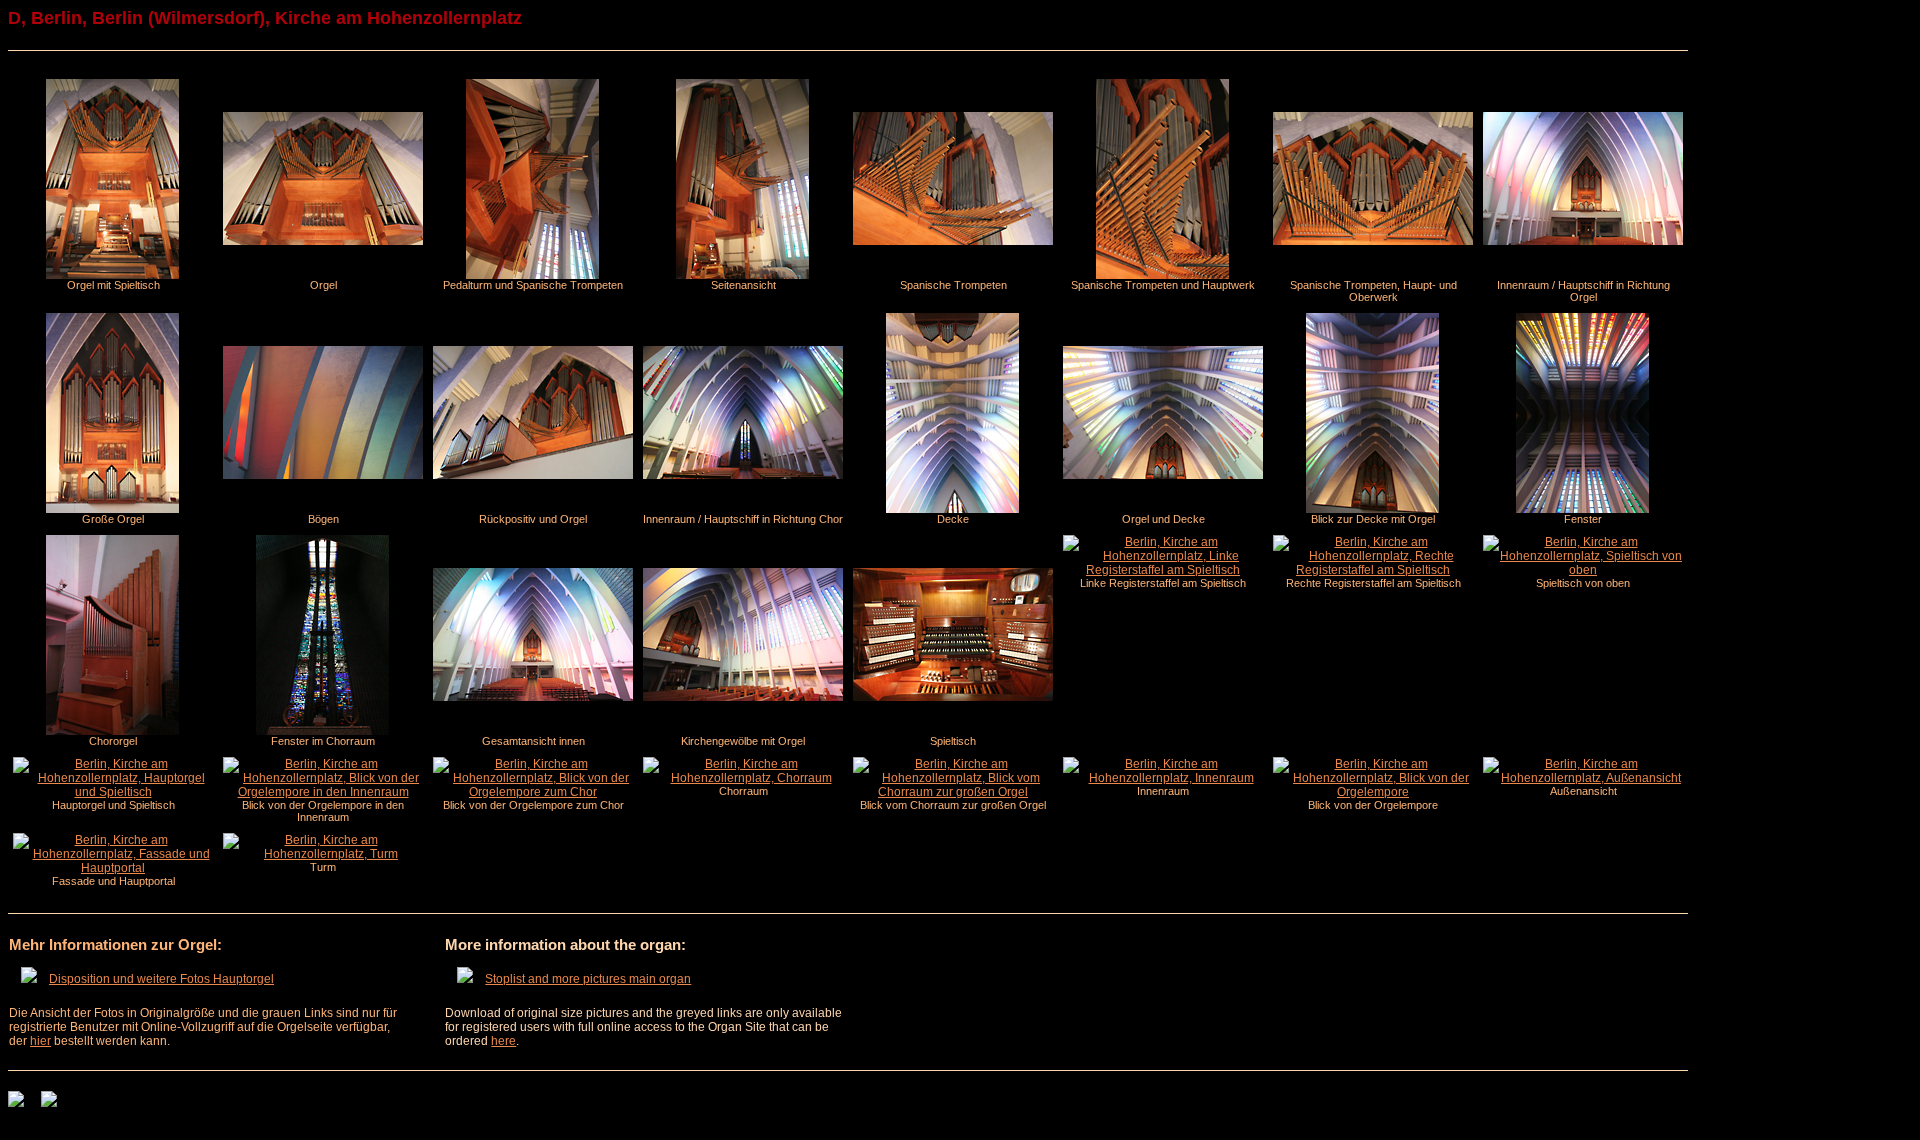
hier (40, 1041)
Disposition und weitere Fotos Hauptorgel (161, 979)
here (503, 1041)
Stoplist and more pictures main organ (588, 979)
